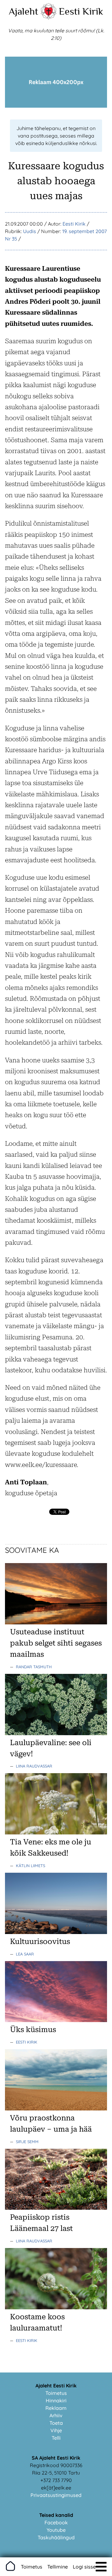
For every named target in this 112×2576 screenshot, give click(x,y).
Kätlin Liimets (30, 1866)
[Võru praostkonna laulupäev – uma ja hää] (56, 2109)
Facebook (56, 2522)
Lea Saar (25, 1954)
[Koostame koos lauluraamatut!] (56, 2307)
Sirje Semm (27, 2142)
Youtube (56, 2530)
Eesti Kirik (81, 11)
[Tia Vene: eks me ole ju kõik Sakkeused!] (56, 1833)
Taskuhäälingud (56, 2537)
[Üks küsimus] (56, 2020)
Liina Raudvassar (34, 1766)
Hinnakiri (56, 2400)
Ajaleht (23, 11)
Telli (56, 2438)
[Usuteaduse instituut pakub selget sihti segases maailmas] (56, 1623)
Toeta (56, 2423)
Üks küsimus (33, 2030)
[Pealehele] (49, 17)
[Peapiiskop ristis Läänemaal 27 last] (56, 2208)
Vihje (56, 2430)
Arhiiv (56, 2415)
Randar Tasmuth (34, 1667)
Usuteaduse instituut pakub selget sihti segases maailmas (56, 1643)
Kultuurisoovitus (40, 1941)
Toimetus (56, 2393)
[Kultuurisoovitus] (56, 1932)
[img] (101, 2567)
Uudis (30, 231)
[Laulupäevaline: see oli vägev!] (56, 1733)
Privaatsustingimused (56, 2495)
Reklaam (56, 2408)
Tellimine (58, 2567)
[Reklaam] (56, 106)
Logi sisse (84, 2567)
